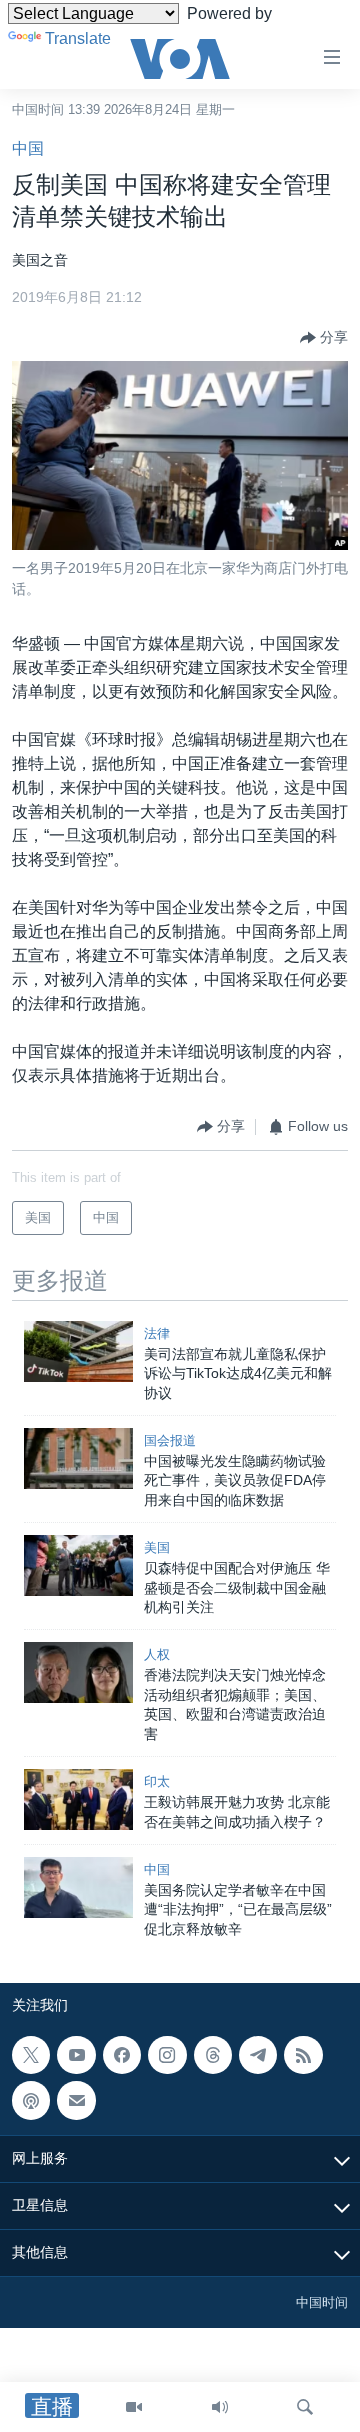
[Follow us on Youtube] (76, 2055)
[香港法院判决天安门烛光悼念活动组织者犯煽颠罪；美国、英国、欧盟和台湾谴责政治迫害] (78, 1672)
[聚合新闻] (303, 2055)
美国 (157, 1547)
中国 (28, 148)
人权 (157, 1654)
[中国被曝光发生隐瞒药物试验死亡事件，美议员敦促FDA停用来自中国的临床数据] (78, 1458)
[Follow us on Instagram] (167, 2055)
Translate (78, 38)
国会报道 (170, 1440)
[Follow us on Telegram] (258, 2055)
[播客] (31, 2101)
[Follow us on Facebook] (122, 2055)
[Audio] (220, 2407)
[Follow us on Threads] (213, 2055)
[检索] (305, 2407)
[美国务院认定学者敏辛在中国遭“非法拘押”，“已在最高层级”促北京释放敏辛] (78, 1887)
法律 (157, 1333)
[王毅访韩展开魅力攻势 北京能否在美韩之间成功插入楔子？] (78, 1799)
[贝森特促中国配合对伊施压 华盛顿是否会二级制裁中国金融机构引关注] (78, 1565)
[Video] (134, 2407)
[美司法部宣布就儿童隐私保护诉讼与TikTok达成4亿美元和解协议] (78, 1351)
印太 (157, 1781)
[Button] (324, 338)
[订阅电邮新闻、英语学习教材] (76, 2101)
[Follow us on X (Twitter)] (31, 2055)
